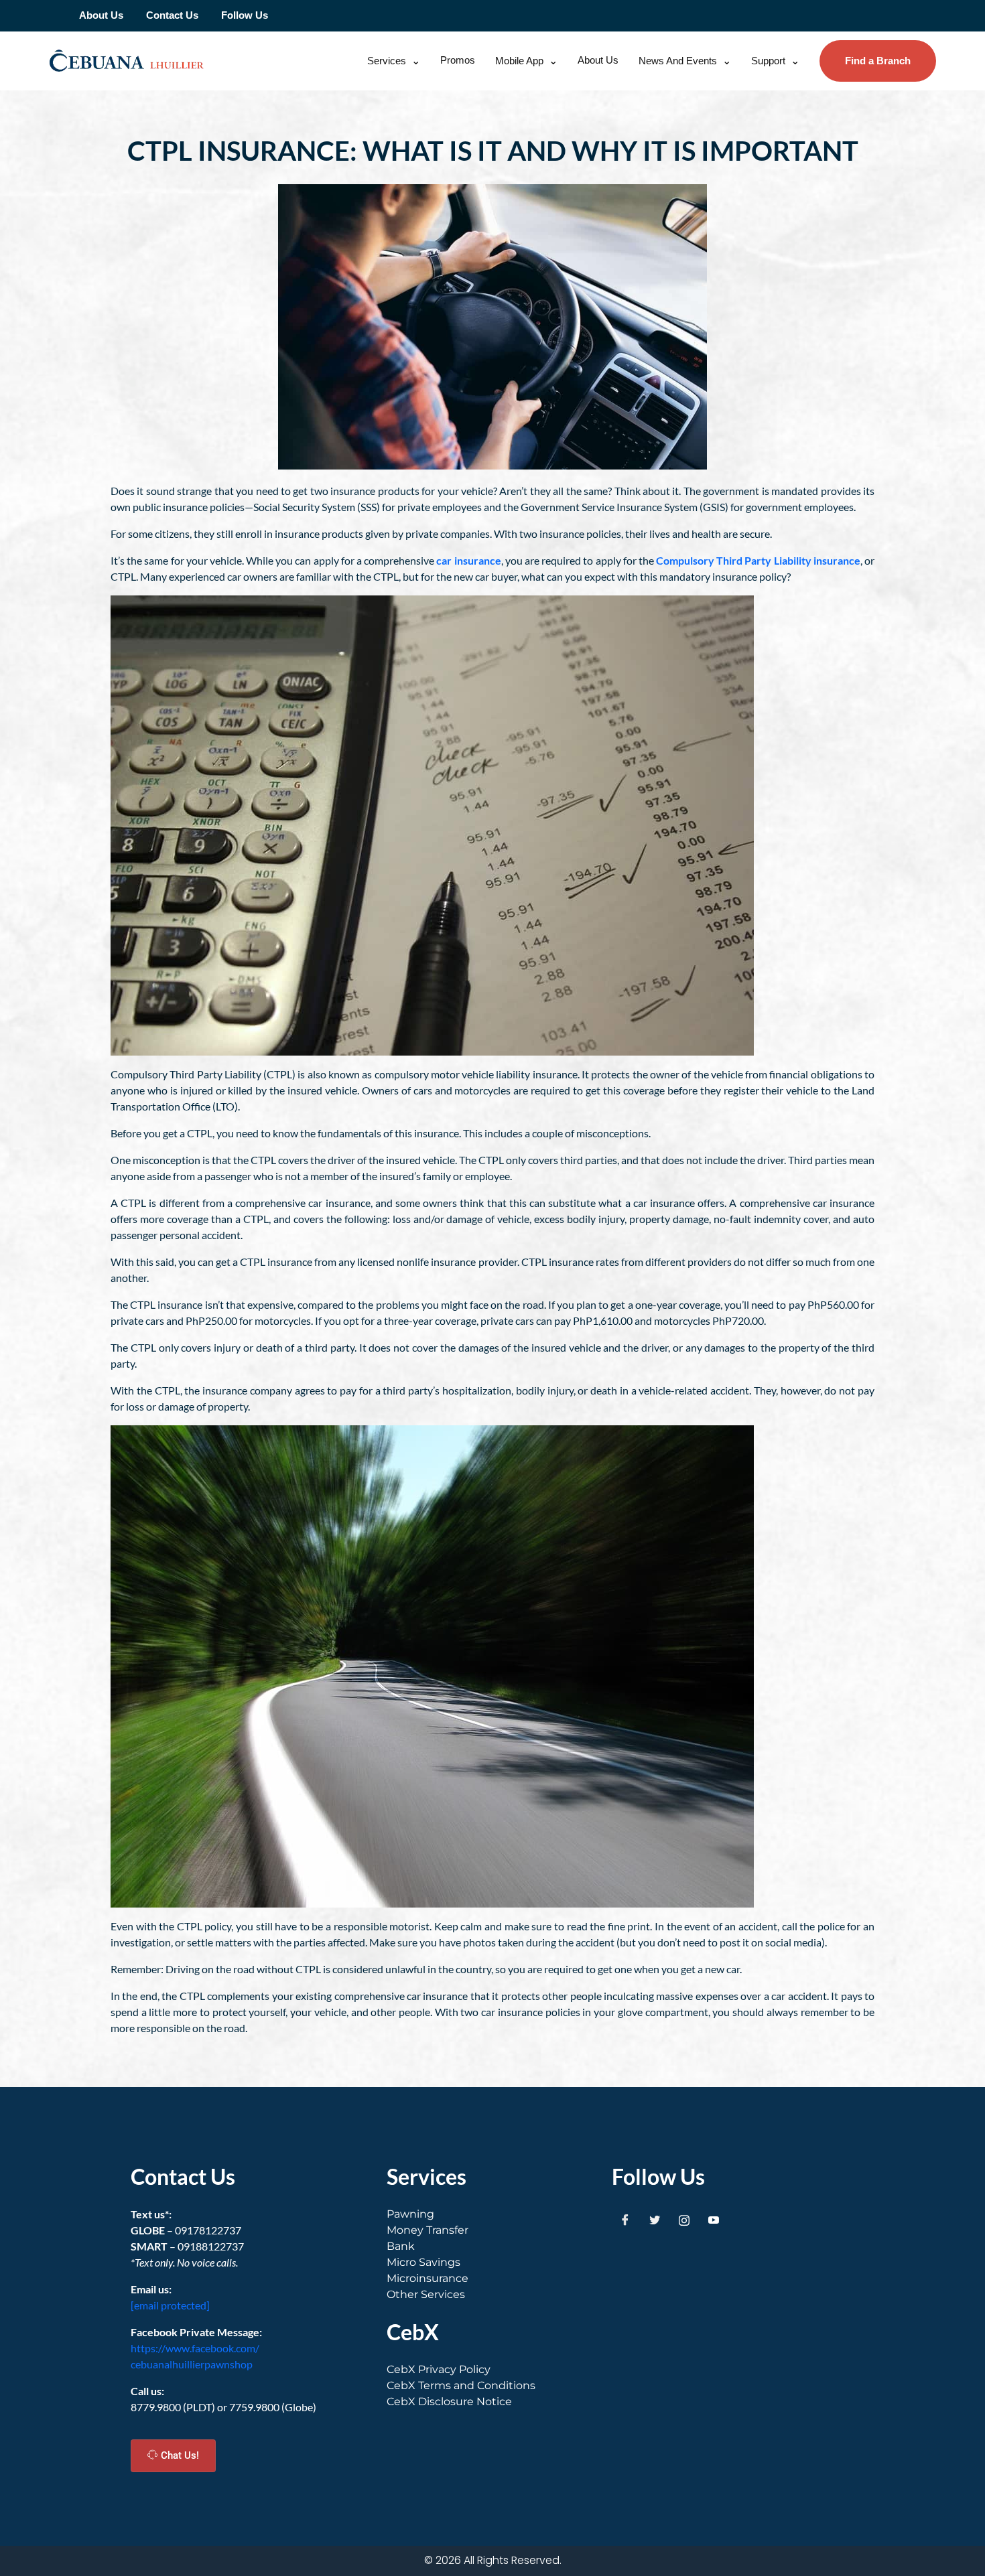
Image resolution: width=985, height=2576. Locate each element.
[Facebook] (625, 2220)
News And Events (678, 61)
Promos (458, 60)
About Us (101, 15)
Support (768, 61)
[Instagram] (684, 2220)
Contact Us (172, 15)
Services (387, 61)
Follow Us (245, 15)
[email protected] (170, 2305)
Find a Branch (878, 61)
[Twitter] (655, 2220)
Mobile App (519, 61)
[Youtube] (714, 2220)
